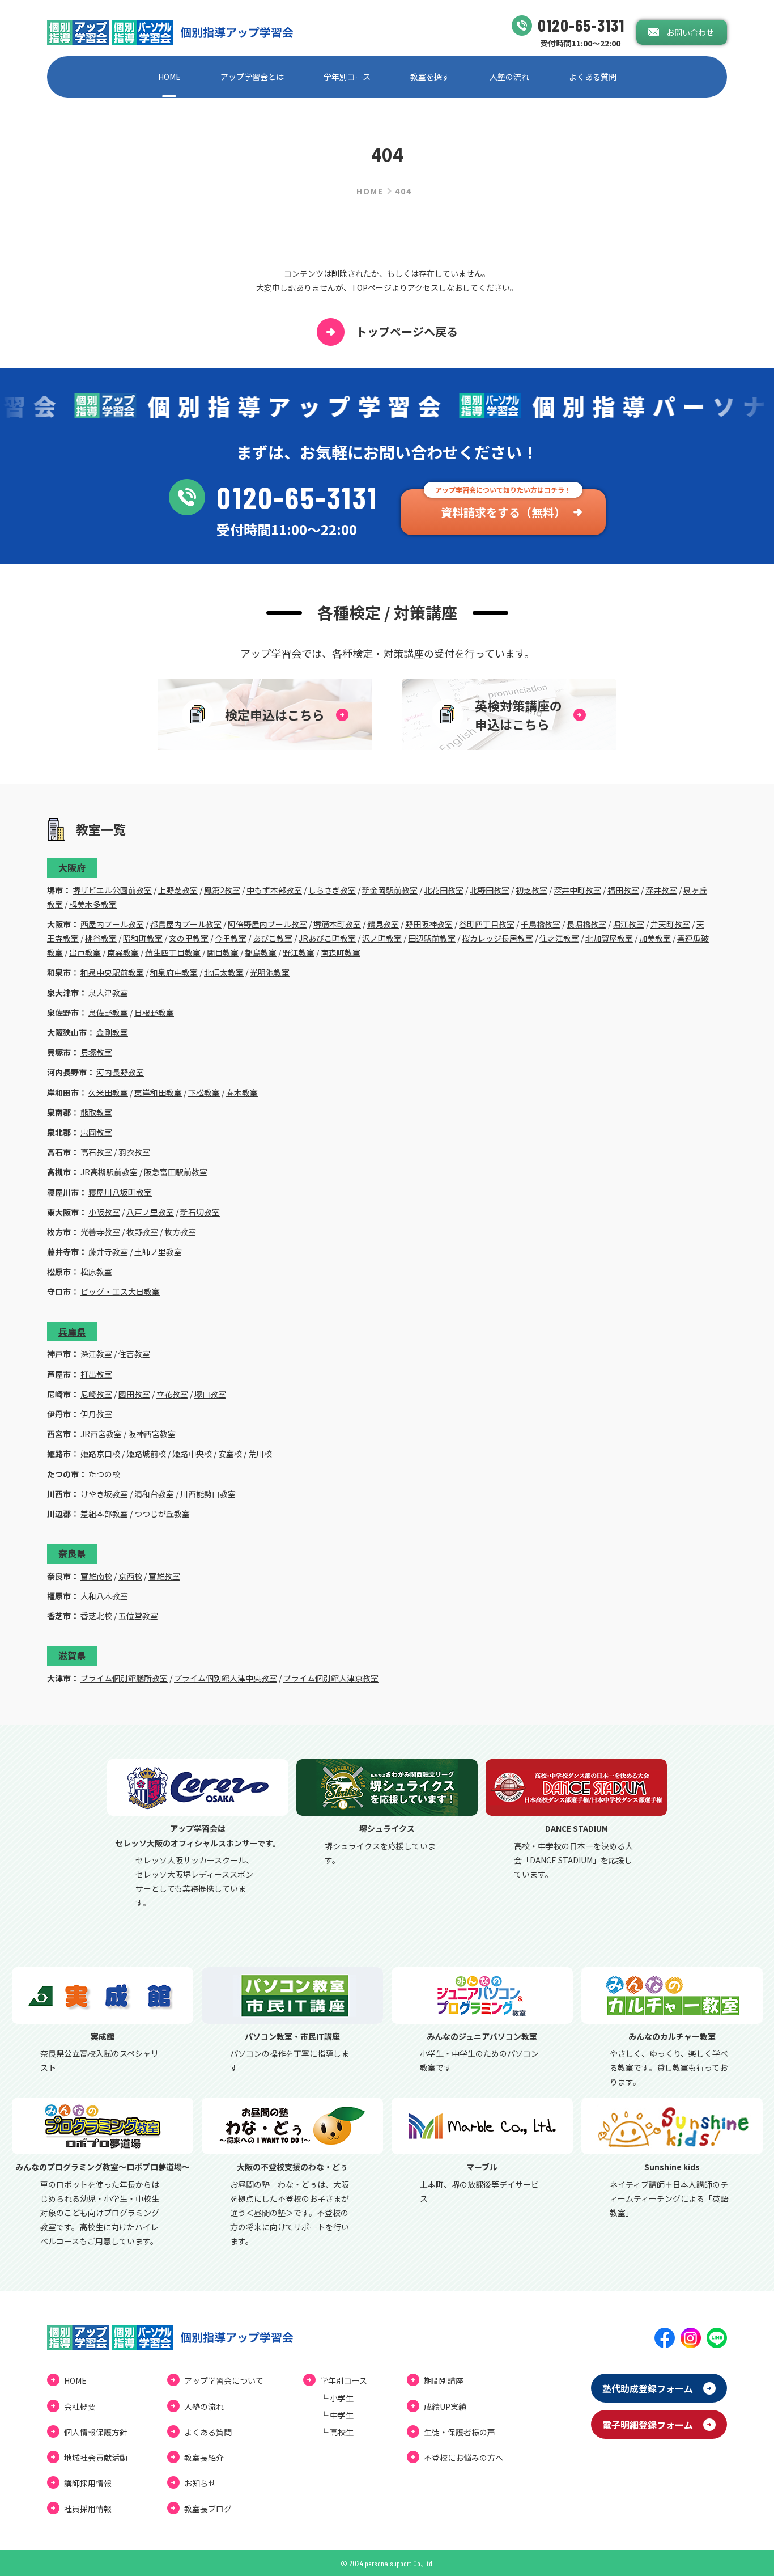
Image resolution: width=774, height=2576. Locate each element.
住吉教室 (134, 1354)
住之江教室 (559, 938)
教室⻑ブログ (208, 2509)
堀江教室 (628, 924)
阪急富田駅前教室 (176, 1172)
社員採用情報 (88, 2509)
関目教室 (223, 952)
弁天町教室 (670, 924)
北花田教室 (444, 890)
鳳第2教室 (222, 890)
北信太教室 (224, 972)
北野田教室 (490, 890)
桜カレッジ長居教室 (497, 938)
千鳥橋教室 (541, 924)
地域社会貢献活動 (96, 2458)
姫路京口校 (100, 1454)
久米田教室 (108, 1092)
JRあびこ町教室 (327, 938)
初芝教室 (531, 890)
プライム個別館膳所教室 (124, 1678)
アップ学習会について (224, 2380)
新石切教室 (200, 1212)
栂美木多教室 (93, 904)
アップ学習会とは (252, 77)
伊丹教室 (96, 1414)
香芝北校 (96, 1616)
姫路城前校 (146, 1454)
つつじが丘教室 (162, 1514)
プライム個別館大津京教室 (331, 1678)
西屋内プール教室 (112, 924)
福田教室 (623, 890)
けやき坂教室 (104, 1494)
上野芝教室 (178, 890)
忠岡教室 (96, 1132)
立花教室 (172, 1394)
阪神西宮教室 (152, 1434)
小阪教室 (104, 1212)
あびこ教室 (273, 938)
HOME (169, 77)
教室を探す (430, 77)
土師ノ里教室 (158, 1252)
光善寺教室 (100, 1232)
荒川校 (260, 1454)
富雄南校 (96, 1576)
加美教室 (655, 938)
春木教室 (242, 1092)
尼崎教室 (96, 1394)
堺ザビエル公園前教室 (112, 890)
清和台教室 (154, 1494)
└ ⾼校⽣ (337, 2432)
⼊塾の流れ (509, 77)
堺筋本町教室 (337, 924)
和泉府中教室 (174, 972)
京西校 (130, 1576)
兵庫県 (72, 1332)
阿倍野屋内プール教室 (267, 924)
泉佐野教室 (108, 1012)
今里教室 (231, 938)
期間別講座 (444, 2380)
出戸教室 (85, 952)
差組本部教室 (104, 1514)
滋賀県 (72, 1655)
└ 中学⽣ (337, 2415)
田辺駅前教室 (432, 938)
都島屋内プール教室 (186, 924)
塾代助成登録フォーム (648, 2388)
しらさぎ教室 (332, 890)
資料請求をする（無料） (503, 512)
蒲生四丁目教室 (173, 952)
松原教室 (96, 1272)
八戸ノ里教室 (150, 1212)
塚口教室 (210, 1394)
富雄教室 (164, 1576)
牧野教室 (142, 1232)
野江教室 (299, 952)
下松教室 (204, 1092)
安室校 (230, 1454)
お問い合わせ (690, 32)
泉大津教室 (108, 993)
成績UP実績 (445, 2406)
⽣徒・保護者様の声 (460, 2432)
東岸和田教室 (158, 1092)
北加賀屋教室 (609, 938)
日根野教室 (154, 1012)
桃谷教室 (101, 938)
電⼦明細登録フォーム (648, 2425)
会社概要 (80, 2406)
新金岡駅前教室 (390, 890)
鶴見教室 (383, 924)
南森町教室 (341, 952)
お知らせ (200, 2483)
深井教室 (661, 890)
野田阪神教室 (429, 924)
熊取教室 (96, 1112)
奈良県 (72, 1553)
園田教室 (134, 1394)
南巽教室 (123, 952)
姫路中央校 (192, 1454)
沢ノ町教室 (382, 938)
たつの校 (104, 1474)
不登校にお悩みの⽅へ (463, 2458)
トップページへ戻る (407, 331)
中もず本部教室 (274, 890)
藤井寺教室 (108, 1252)
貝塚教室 (96, 1052)
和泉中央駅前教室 (112, 972)
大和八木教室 (104, 1596)
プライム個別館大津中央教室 (226, 1678)
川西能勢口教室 (208, 1494)
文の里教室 (189, 938)
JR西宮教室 (101, 1434)
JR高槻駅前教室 (109, 1172)
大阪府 (72, 867)
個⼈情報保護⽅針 (96, 2432)
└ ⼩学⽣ (337, 2398)
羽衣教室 (134, 1152)
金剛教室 (112, 1032)
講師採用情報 (88, 2483)
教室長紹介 (204, 2458)
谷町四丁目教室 (487, 924)
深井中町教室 (577, 890)
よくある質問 (593, 77)
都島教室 (261, 952)
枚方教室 (180, 1232)
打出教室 (96, 1374)
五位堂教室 (138, 1616)
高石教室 (96, 1152)
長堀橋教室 (586, 924)
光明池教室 (270, 972)
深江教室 (96, 1354)
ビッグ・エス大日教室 (120, 1291)
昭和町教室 (143, 938)
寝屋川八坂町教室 (120, 1192)
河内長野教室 (120, 1072)
